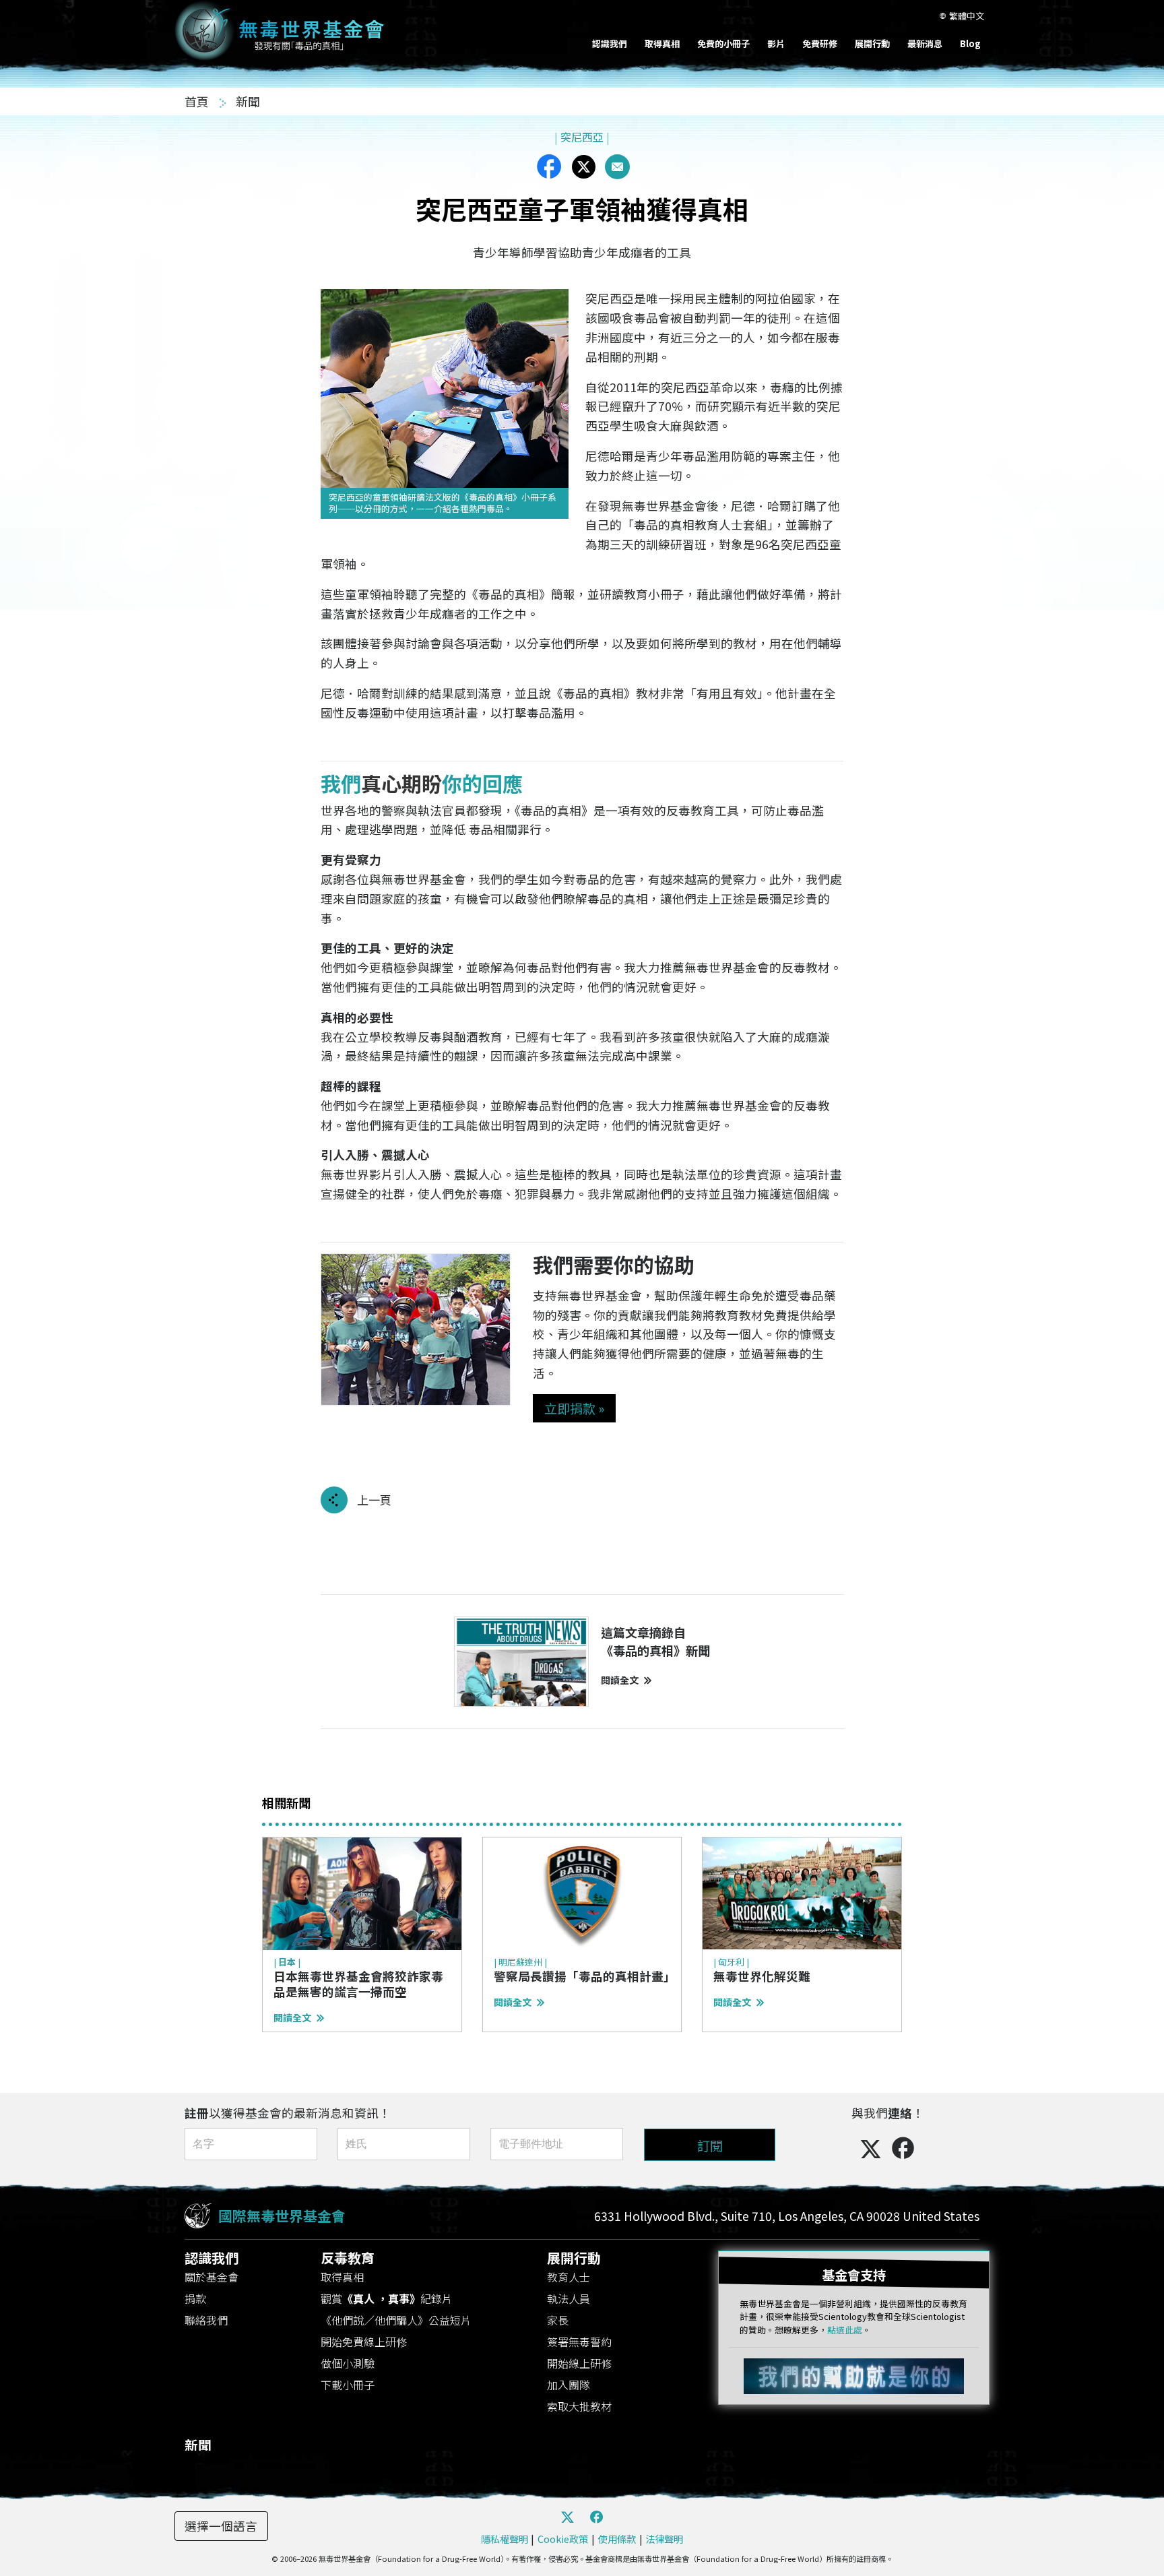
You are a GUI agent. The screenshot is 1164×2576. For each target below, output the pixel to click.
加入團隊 (569, 2385)
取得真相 (662, 43)
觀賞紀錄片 (387, 2298)
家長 (558, 2320)
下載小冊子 (348, 2385)
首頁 (198, 101)
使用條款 (617, 2539)
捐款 (195, 2298)
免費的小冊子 (723, 43)
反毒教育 (348, 2258)
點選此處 (845, 2330)
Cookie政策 (563, 2539)
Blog (970, 43)
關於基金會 (212, 2277)
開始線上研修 (579, 2363)
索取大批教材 (579, 2406)
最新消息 (925, 43)
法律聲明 (664, 2539)
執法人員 (569, 2298)
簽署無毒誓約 (579, 2342)
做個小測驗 (348, 2363)
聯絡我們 (206, 2320)
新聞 (248, 101)
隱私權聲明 (505, 2539)
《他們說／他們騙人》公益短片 (396, 2320)
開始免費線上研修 (364, 2342)
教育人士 (569, 2277)
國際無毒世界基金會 (282, 2216)
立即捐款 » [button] (574, 1408)
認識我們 (610, 43)
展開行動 (872, 43)
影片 (776, 43)
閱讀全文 (620, 1680)
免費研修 (820, 43)
